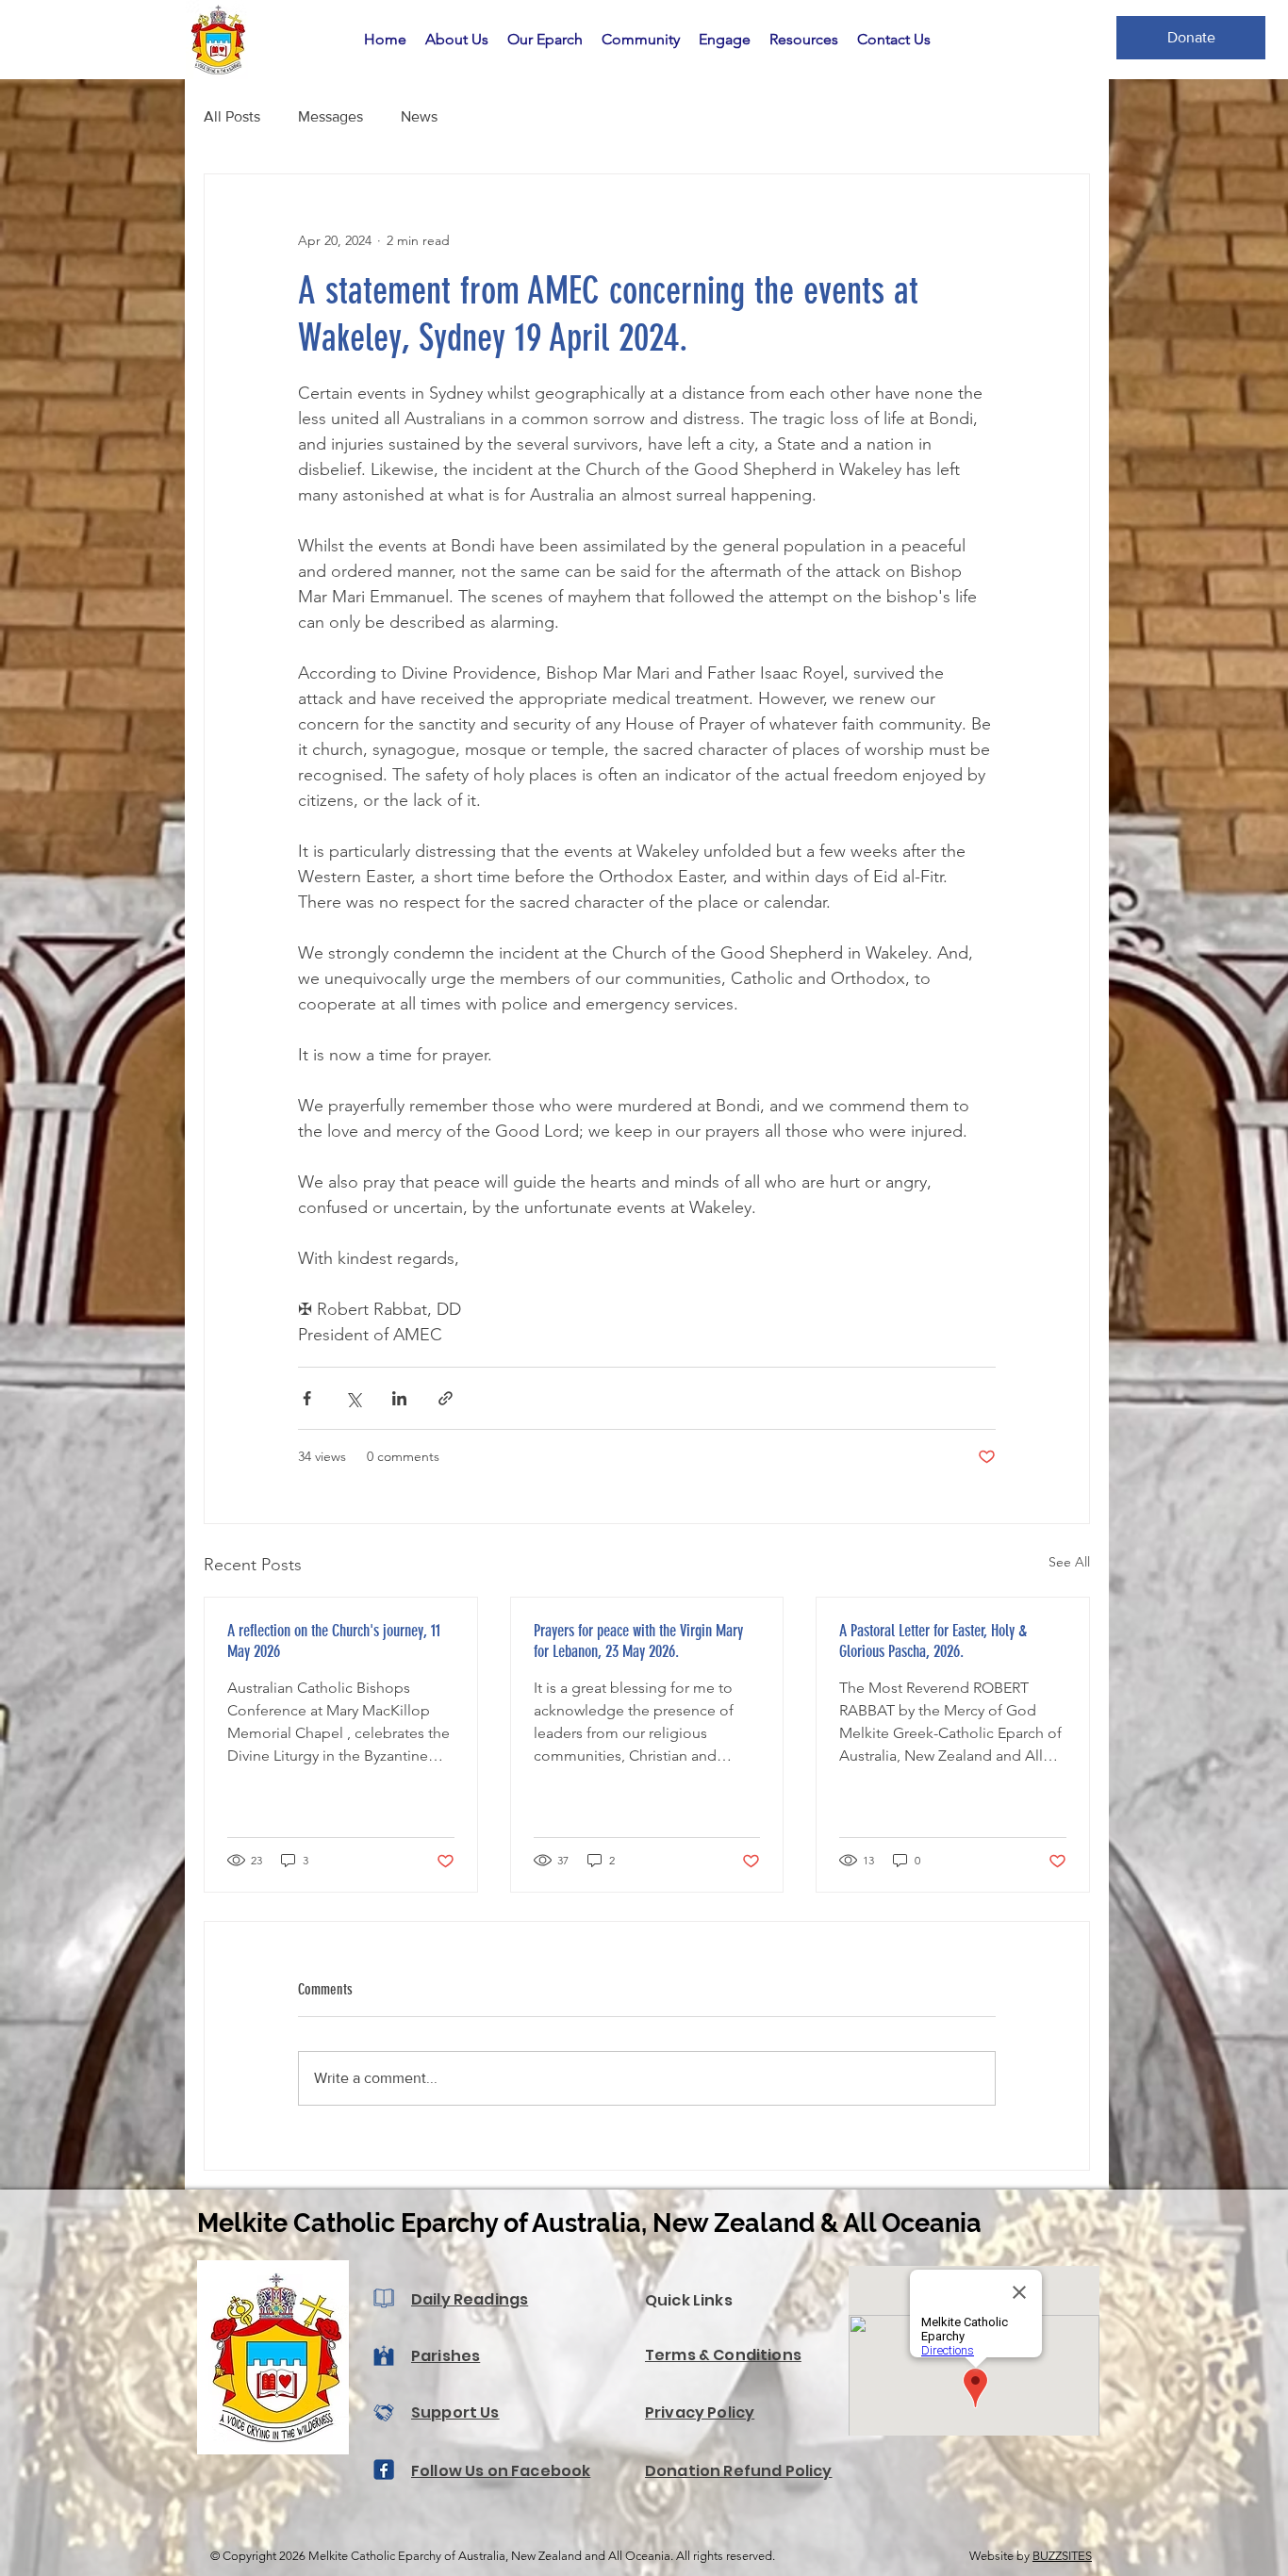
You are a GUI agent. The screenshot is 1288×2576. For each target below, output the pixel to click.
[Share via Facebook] (307, 1398)
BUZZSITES (1062, 2556)
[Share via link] (446, 1398)
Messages (330, 116)
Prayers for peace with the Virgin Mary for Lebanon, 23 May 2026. (638, 1641)
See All (1069, 1562)
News (419, 116)
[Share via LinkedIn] (399, 1398)
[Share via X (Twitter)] (353, 1398)
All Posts (232, 116)
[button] (457, 40)
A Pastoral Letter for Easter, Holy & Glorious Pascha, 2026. (933, 1641)
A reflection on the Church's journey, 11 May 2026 (334, 1641)
